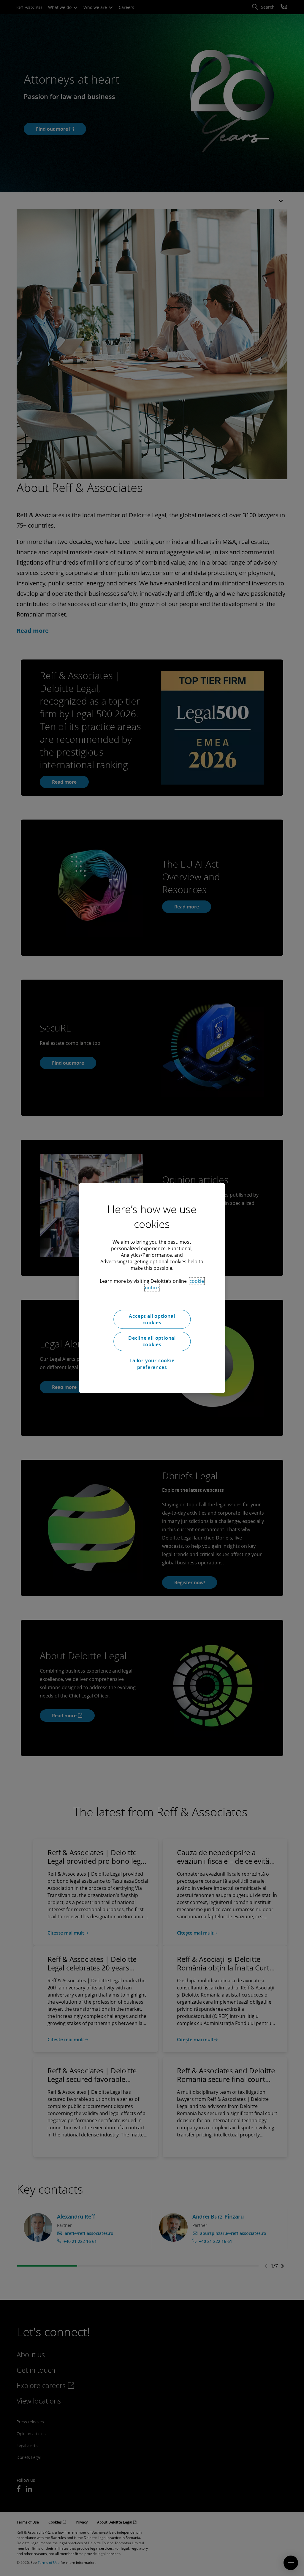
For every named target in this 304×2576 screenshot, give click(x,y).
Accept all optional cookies (152, 1319)
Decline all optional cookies (152, 1341)
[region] (152, 1288)
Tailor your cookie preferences (152, 1364)
